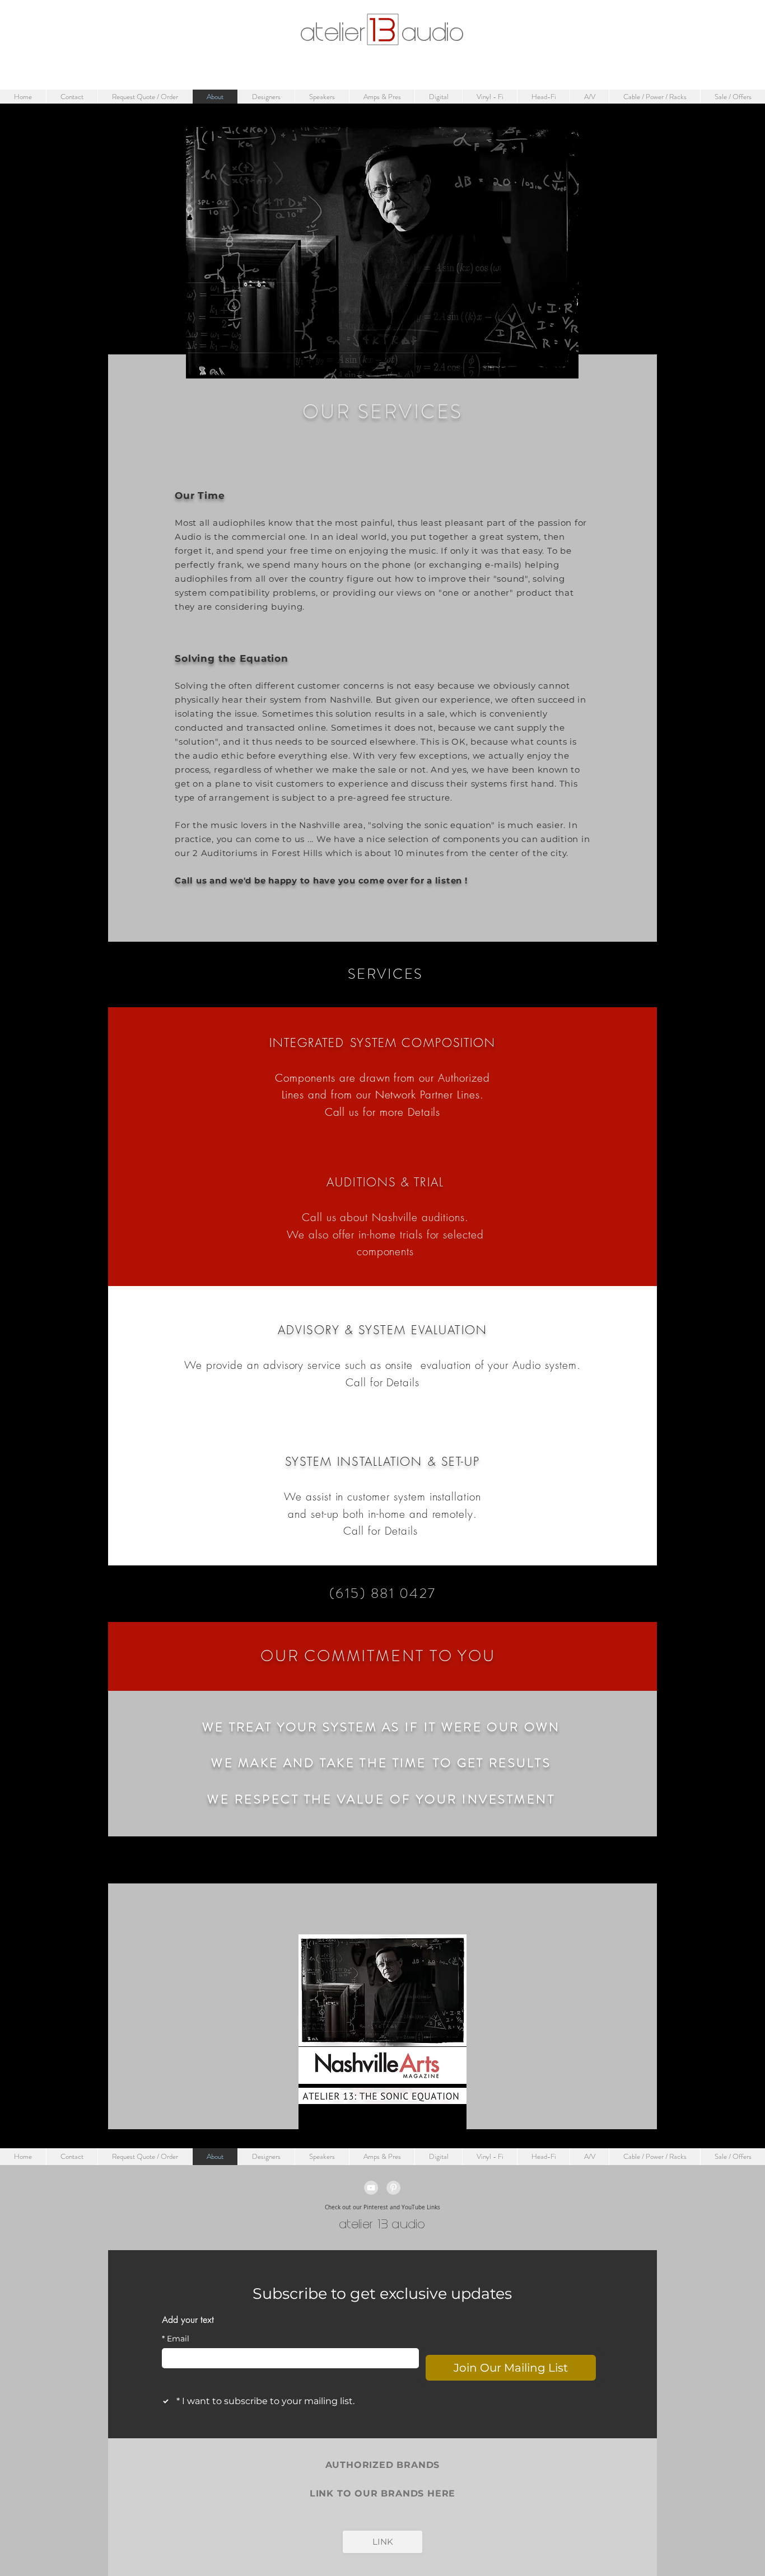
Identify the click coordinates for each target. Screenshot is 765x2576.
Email (176, 2339)
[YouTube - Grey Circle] (371, 2188)
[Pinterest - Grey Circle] (393, 2188)
